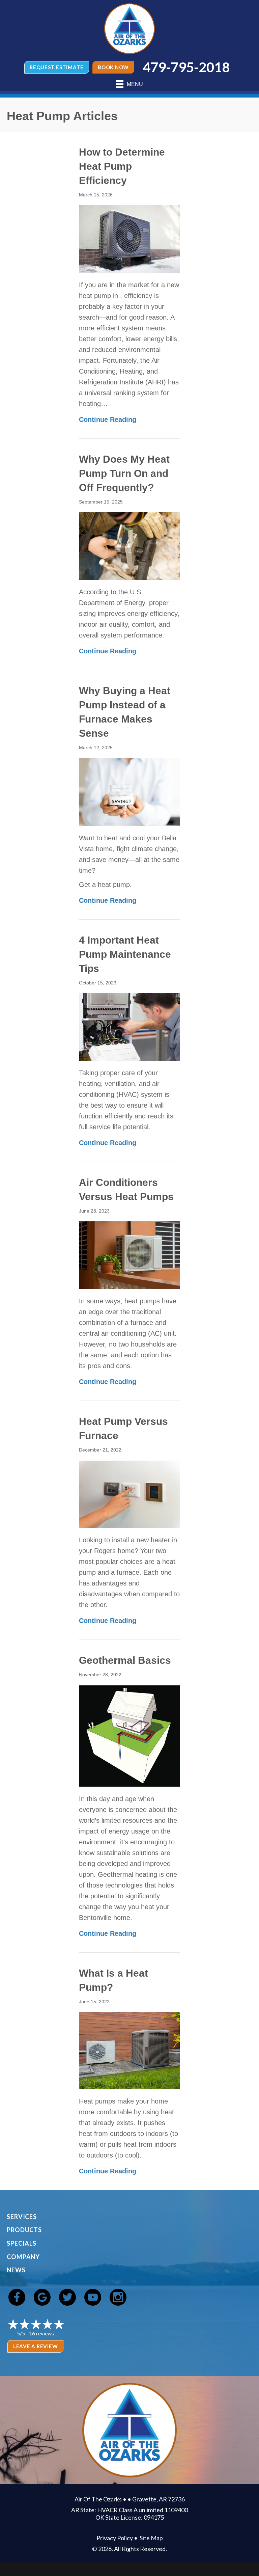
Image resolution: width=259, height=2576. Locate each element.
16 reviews (41, 2333)
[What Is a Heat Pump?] (129, 2050)
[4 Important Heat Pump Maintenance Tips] (129, 1026)
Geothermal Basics (125, 1660)
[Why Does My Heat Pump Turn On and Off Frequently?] (129, 546)
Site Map (151, 2538)
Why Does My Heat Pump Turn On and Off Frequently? (124, 473)
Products (24, 2230)
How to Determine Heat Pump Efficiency (122, 166)
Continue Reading (108, 419)
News (16, 2270)
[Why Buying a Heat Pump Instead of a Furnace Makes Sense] (129, 791)
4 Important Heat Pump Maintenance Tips (125, 954)
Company (23, 2257)
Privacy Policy (115, 2538)
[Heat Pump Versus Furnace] (129, 1494)
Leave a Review (36, 2346)
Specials (22, 2243)
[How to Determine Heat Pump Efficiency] (129, 238)
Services (22, 2217)
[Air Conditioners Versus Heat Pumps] (129, 1254)
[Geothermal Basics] (129, 1735)
